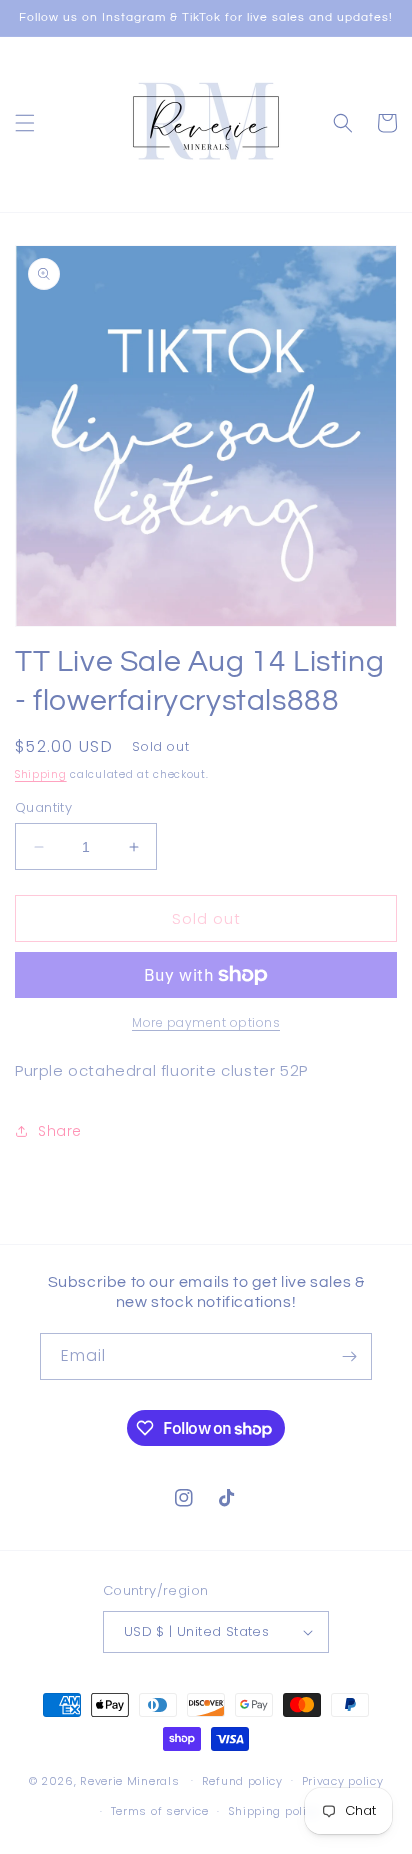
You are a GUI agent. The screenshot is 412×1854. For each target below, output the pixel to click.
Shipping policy (274, 1811)
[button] (25, 123)
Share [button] (60, 1131)
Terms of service (160, 1811)
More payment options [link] (206, 1022)
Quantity (43, 807)
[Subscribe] (349, 1356)
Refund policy (242, 1781)
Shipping (41, 774)
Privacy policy (343, 1781)
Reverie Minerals (129, 1780)
